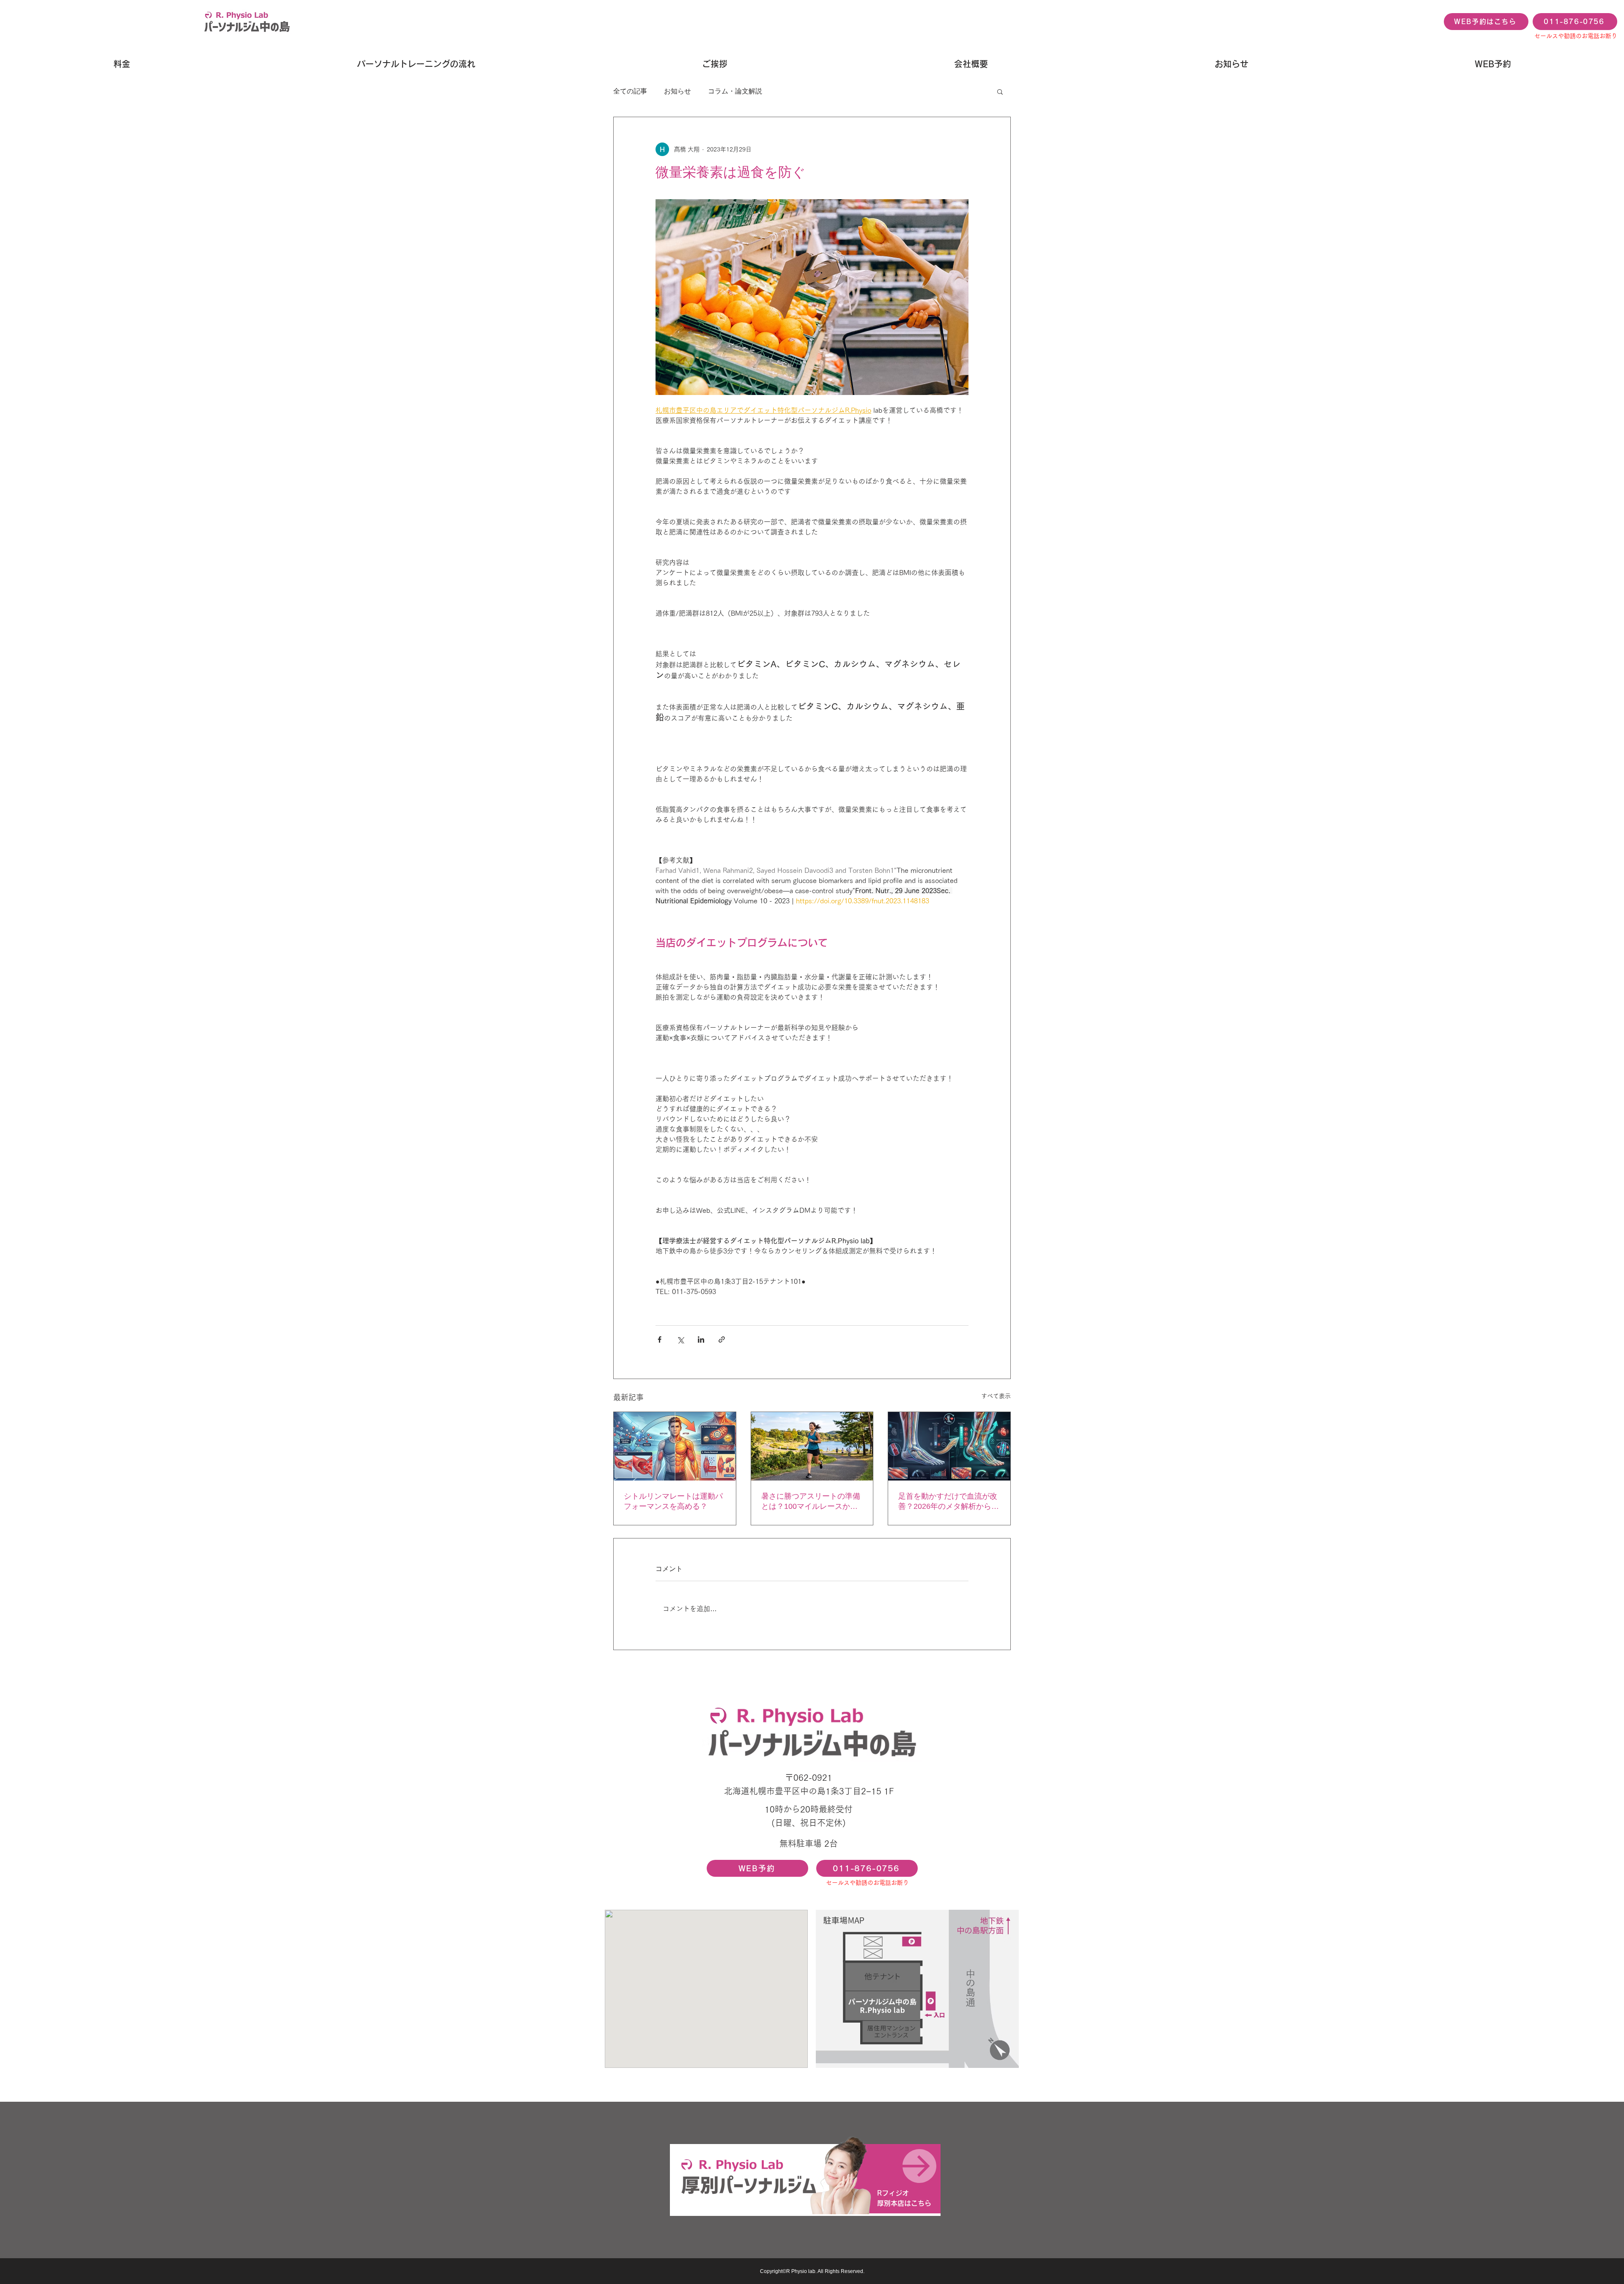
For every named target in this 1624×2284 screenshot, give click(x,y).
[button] (1000, 91)
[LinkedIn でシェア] (701, 1339)
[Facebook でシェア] (660, 1339)
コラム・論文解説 (735, 91)
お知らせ (678, 91)
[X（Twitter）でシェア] (680, 1339)
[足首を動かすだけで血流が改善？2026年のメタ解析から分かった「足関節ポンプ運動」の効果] (949, 1446)
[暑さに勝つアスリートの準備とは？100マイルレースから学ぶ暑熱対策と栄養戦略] (812, 1446)
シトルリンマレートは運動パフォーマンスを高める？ (673, 1501)
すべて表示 (996, 1396)
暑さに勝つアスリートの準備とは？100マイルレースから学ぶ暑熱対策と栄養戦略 (811, 1502)
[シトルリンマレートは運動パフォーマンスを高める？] (675, 1446)
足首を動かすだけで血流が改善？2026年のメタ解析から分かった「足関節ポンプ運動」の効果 (949, 1502)
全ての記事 (630, 91)
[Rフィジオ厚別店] (805, 2179)
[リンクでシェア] (722, 1339)
